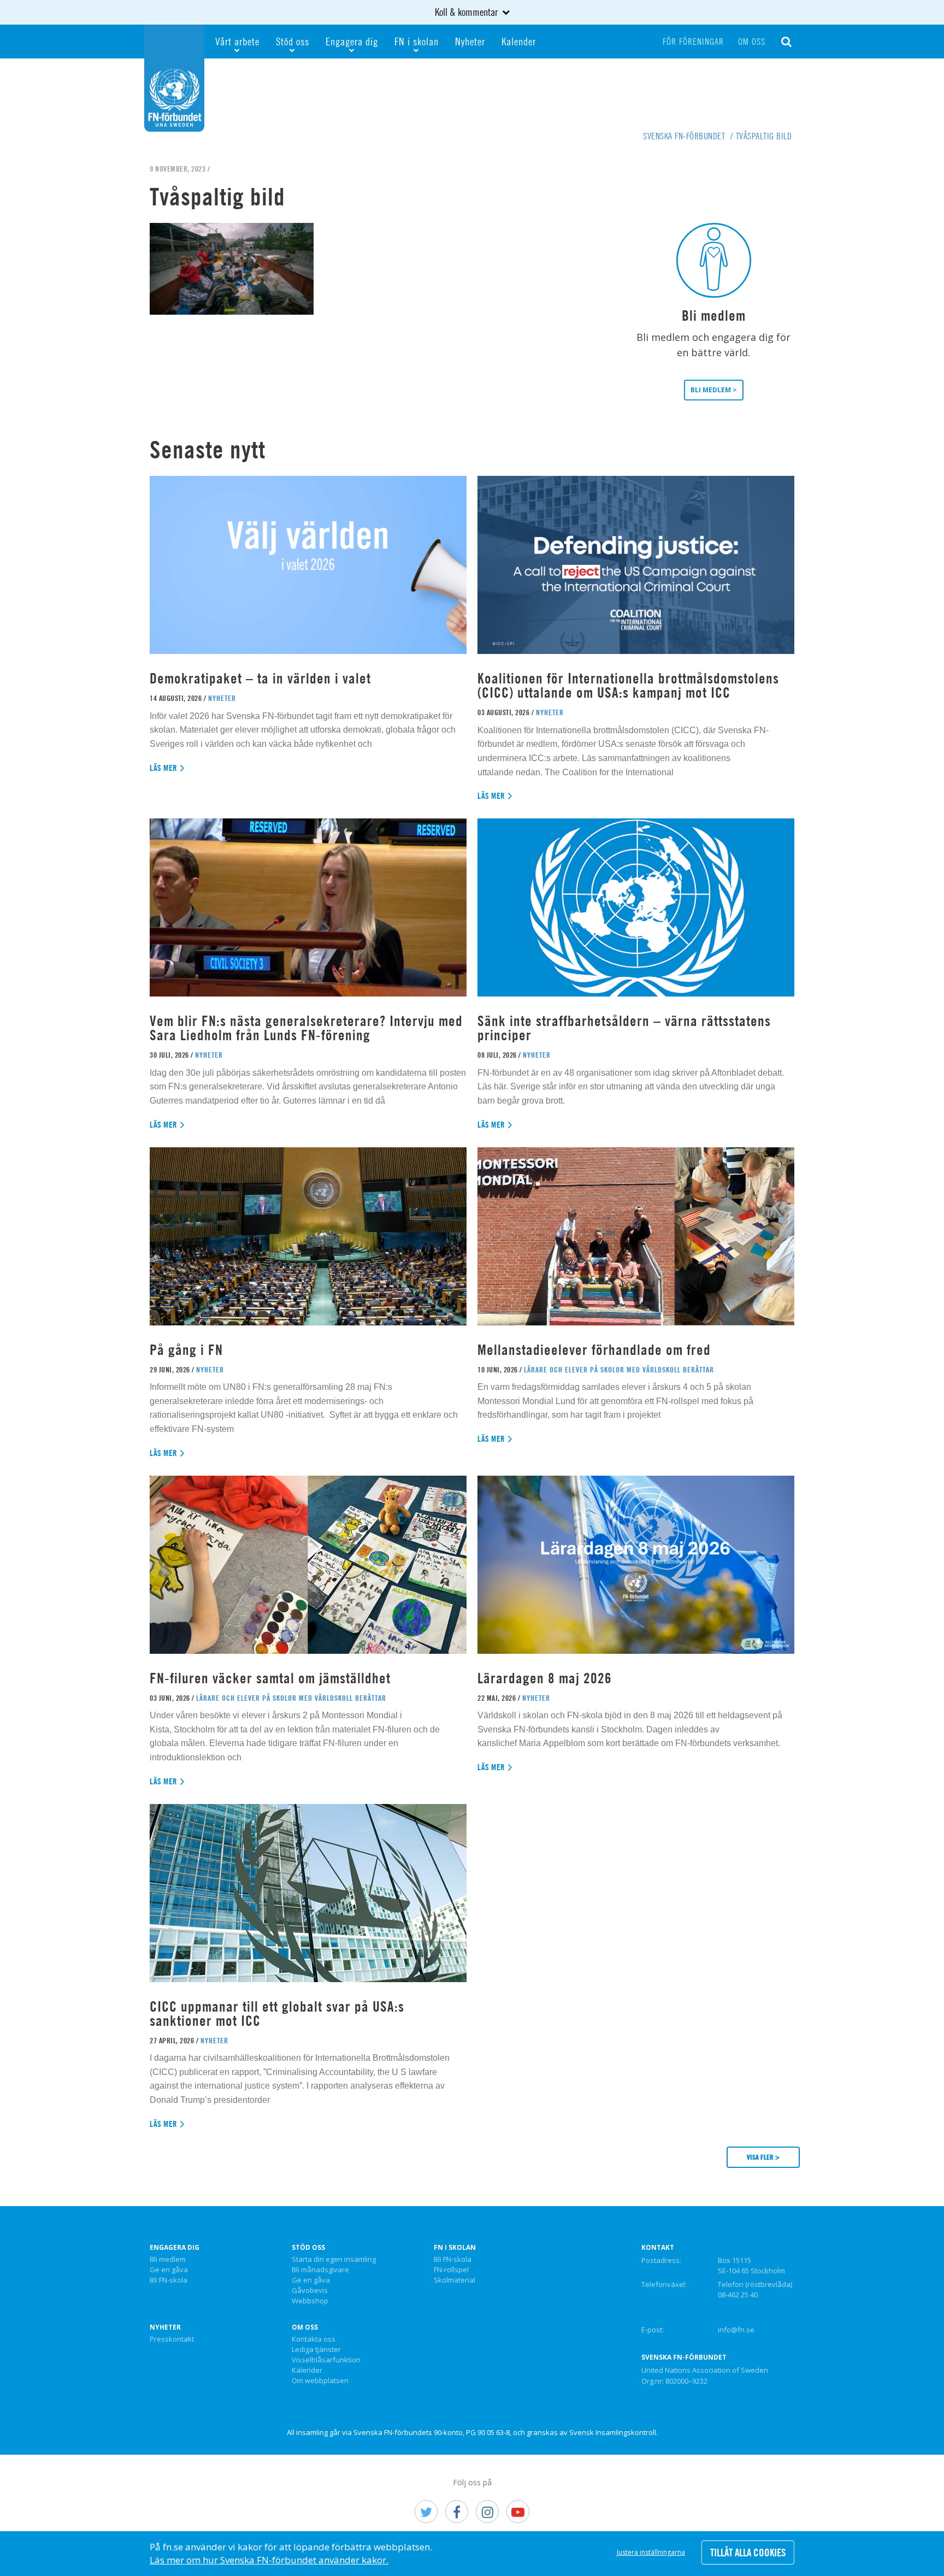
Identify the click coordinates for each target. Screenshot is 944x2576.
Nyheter (470, 41)
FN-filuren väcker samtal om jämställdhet (272, 1678)
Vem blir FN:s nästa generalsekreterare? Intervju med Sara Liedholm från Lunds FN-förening (306, 1028)
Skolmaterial (455, 2280)
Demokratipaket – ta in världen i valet (260, 678)
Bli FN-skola (169, 2280)
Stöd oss (293, 41)
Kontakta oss (314, 2339)
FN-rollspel (451, 2270)
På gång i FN (186, 1350)
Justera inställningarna (651, 2552)
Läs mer (164, 768)
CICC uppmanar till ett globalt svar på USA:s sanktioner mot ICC (277, 2014)
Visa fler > (763, 2157)
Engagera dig (352, 41)
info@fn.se (736, 2330)
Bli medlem (168, 2260)
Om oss (752, 42)
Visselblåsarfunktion (326, 2360)
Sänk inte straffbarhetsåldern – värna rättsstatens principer (624, 1028)
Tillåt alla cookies (748, 2553)
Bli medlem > (714, 390)
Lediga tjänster (316, 2350)
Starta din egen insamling (334, 2260)
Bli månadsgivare (320, 2270)
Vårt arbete (237, 41)
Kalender (519, 41)
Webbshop (310, 2301)
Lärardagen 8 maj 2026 (545, 1678)
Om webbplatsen (320, 2381)
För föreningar (693, 42)
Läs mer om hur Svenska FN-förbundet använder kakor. (269, 2560)
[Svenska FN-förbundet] (174, 77)
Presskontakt (172, 2339)
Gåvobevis (310, 2291)
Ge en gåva (169, 2270)
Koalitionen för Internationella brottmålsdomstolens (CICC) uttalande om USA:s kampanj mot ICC (628, 685)
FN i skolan (417, 41)
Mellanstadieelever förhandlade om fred (594, 1350)
